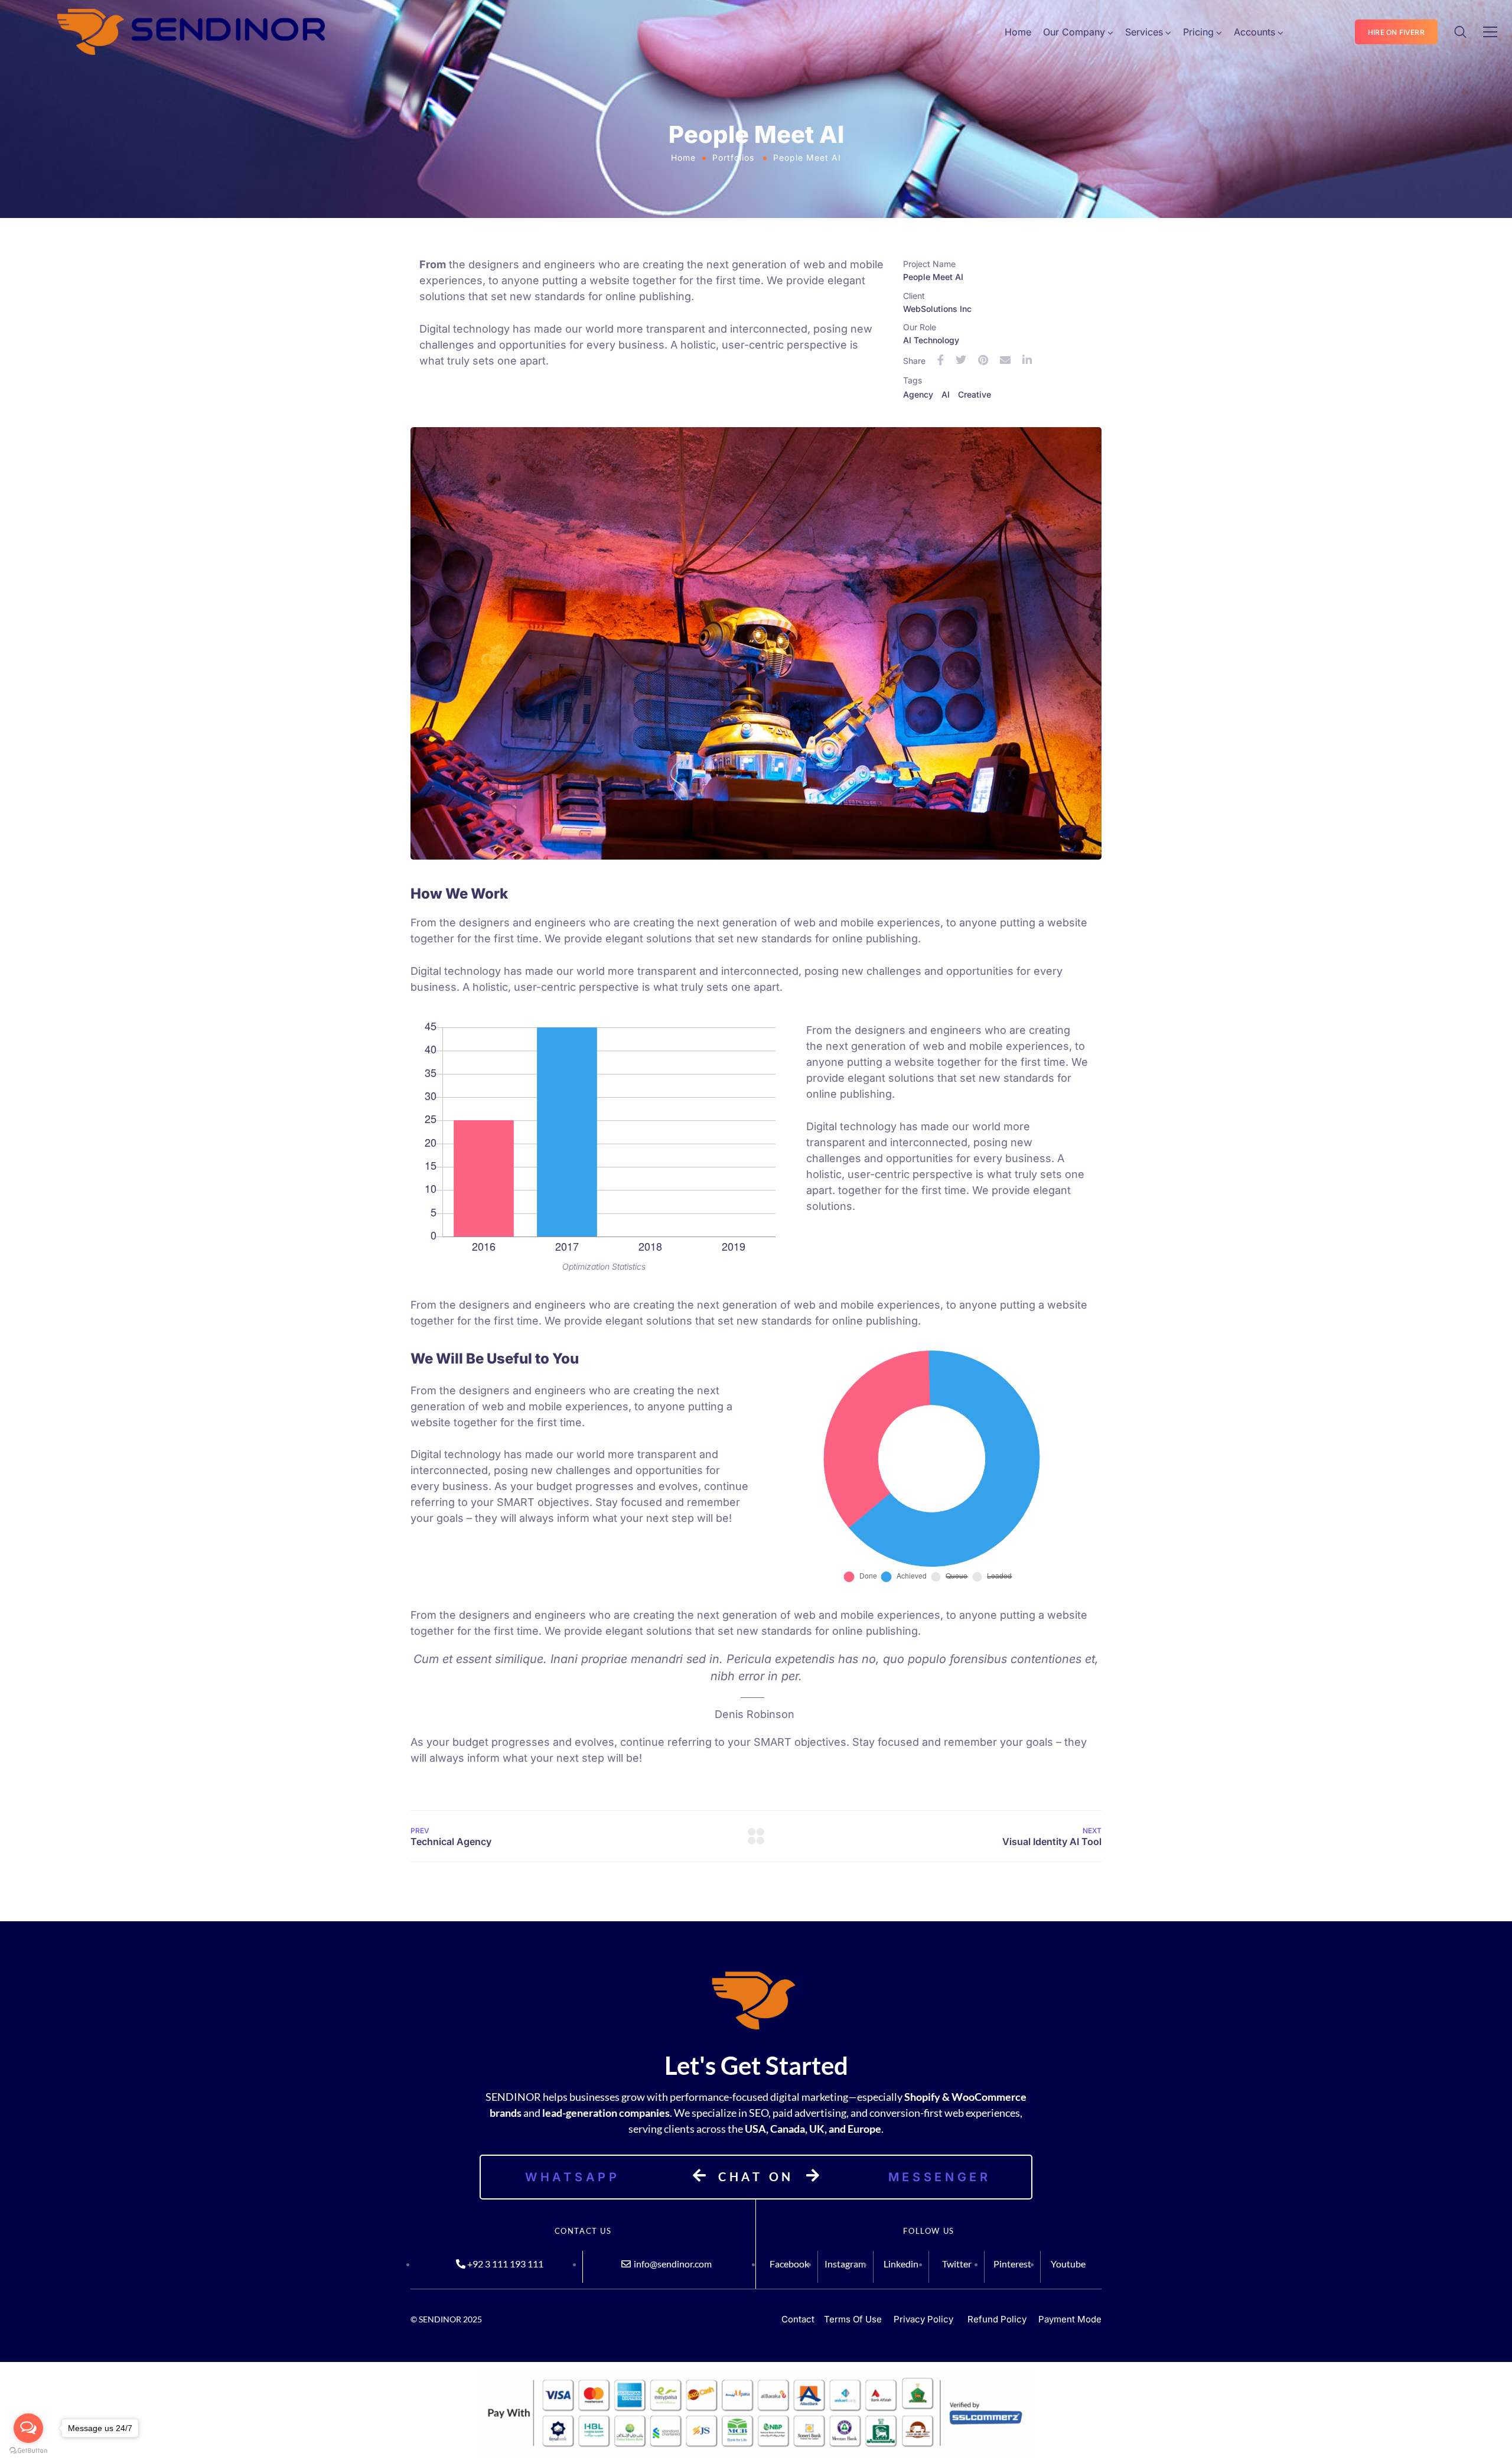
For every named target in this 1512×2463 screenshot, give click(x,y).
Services (1144, 32)
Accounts (1254, 32)
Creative (975, 394)
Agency (918, 394)
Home (1018, 32)
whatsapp (573, 2177)
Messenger (940, 2177)
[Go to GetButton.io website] (28, 2451)
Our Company (1074, 32)
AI (946, 394)
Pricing (1198, 32)
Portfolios (733, 157)
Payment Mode (1070, 2319)
